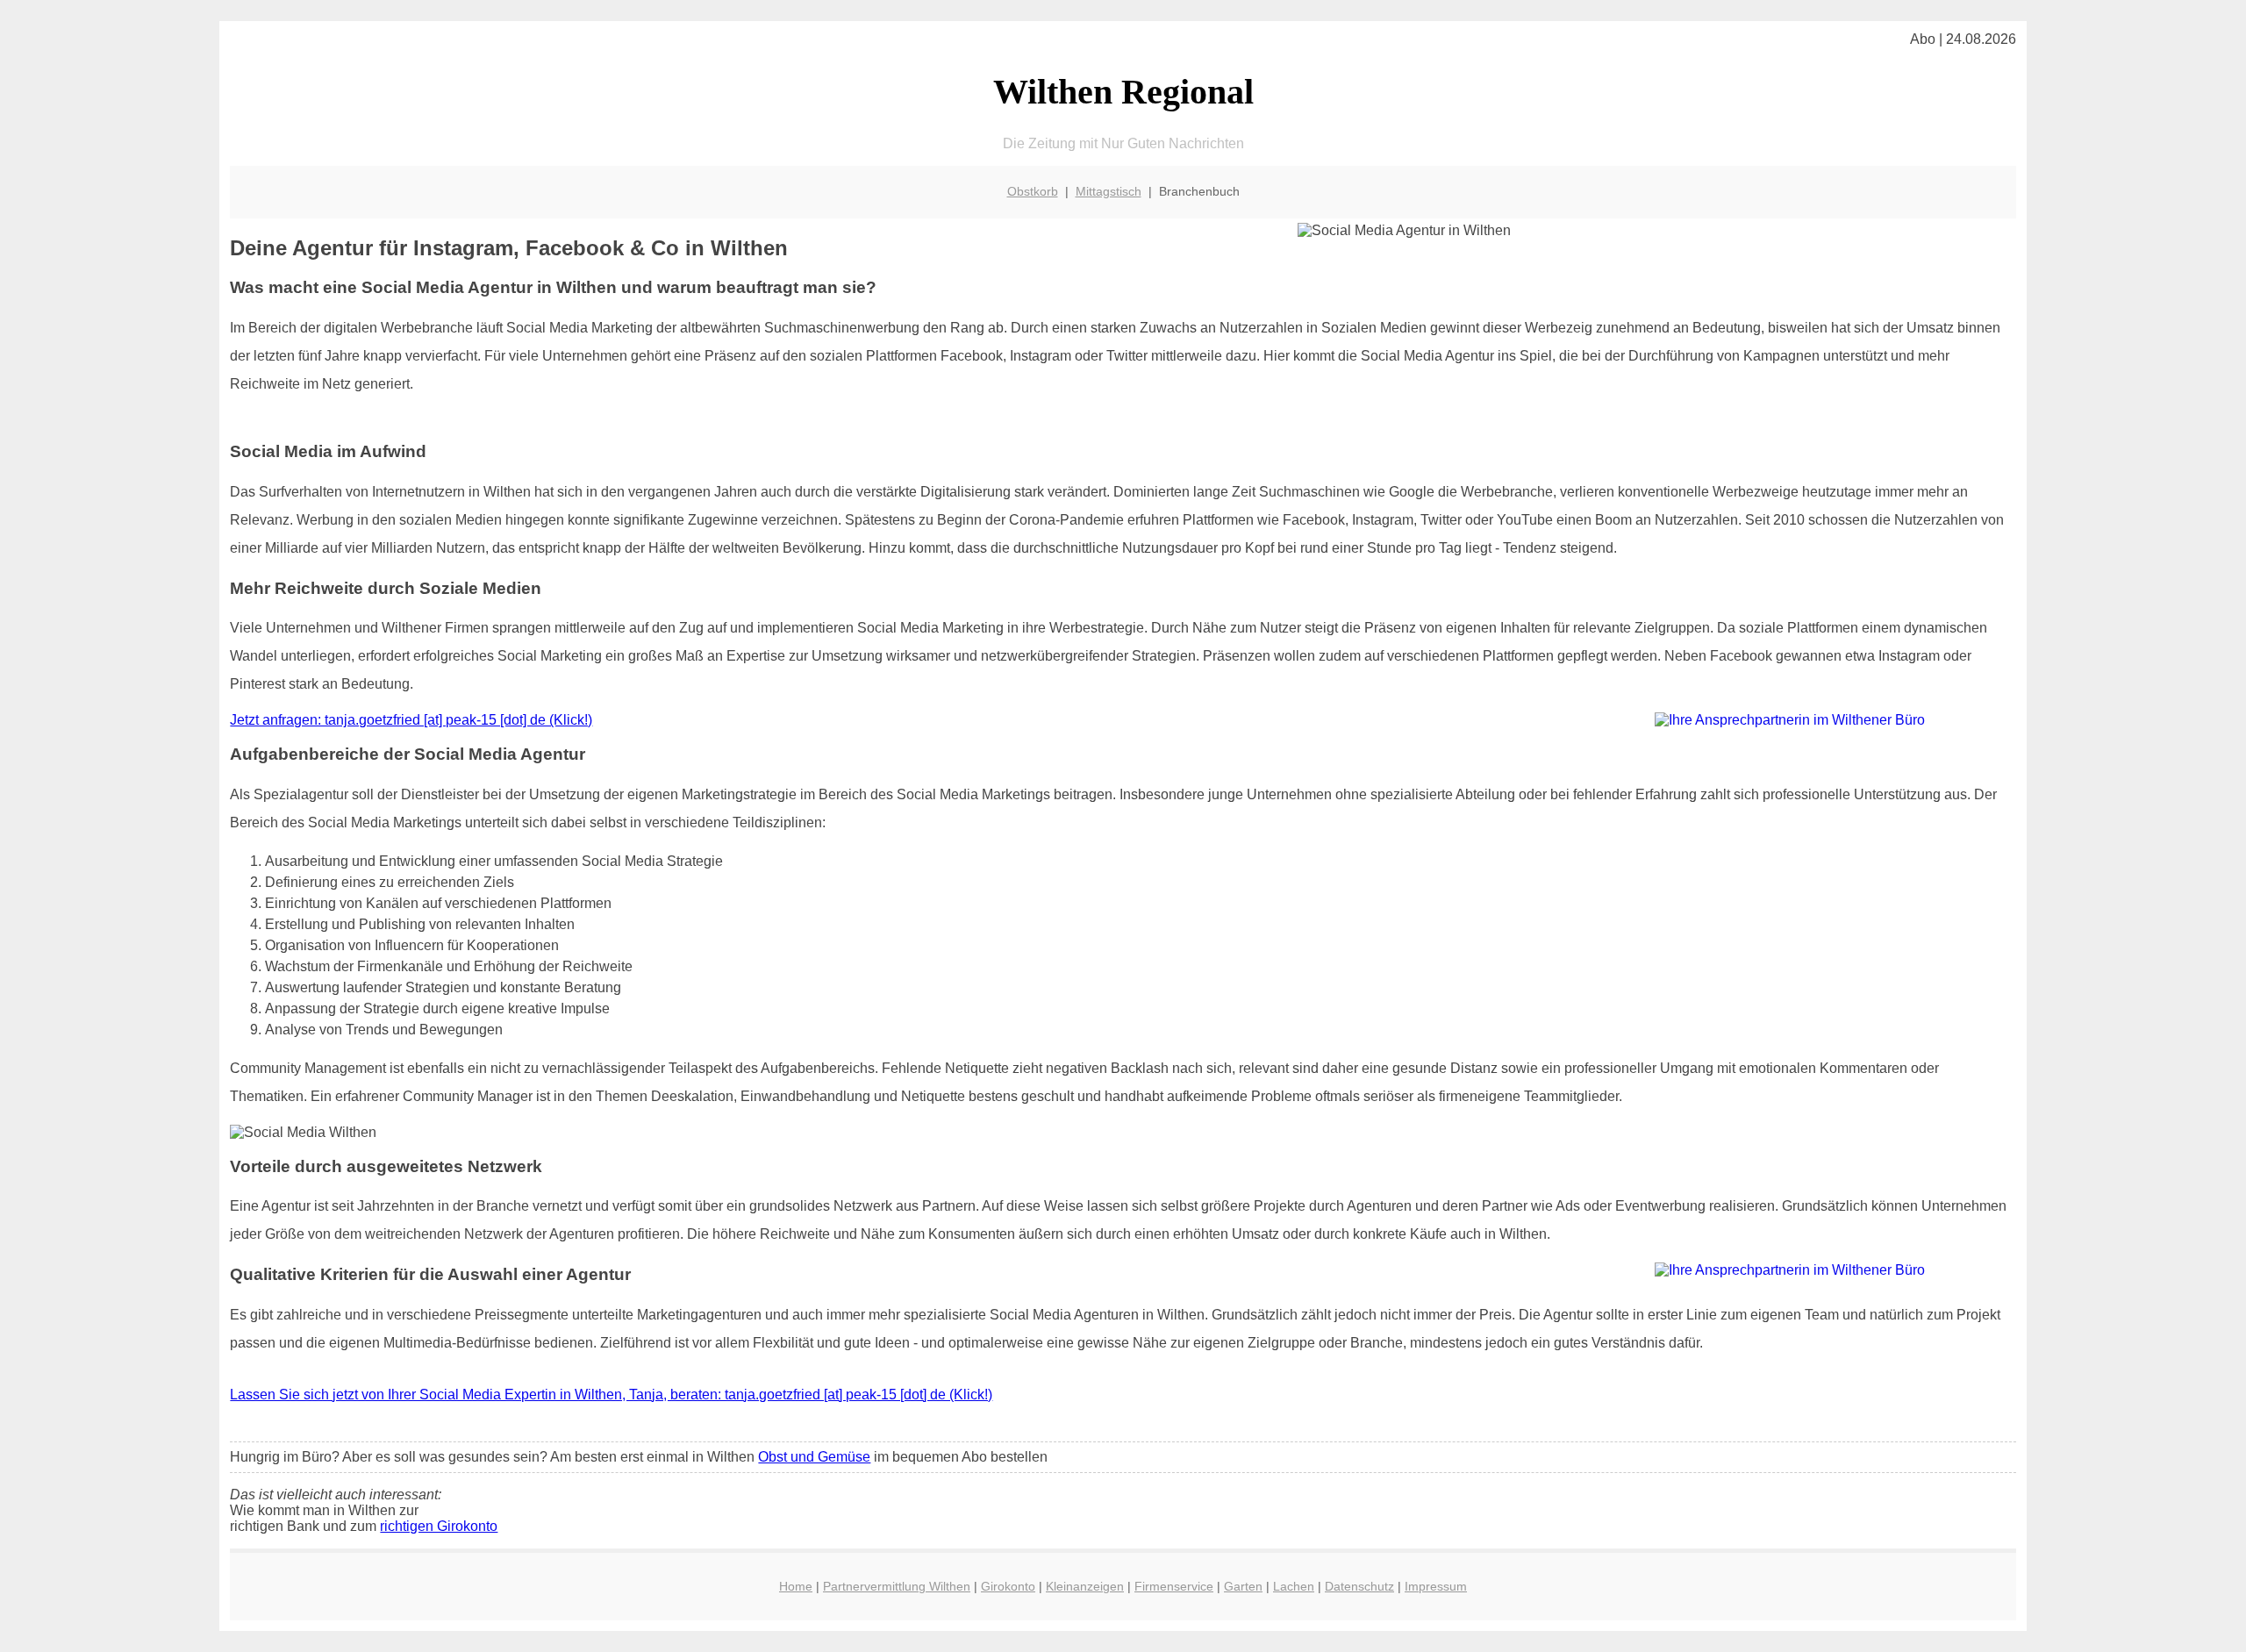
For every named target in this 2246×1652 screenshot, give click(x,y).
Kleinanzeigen (1085, 1586)
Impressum (1436, 1586)
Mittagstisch (1109, 191)
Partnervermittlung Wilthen (897, 1586)
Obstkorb (1033, 191)
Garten (1243, 1586)
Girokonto (1008, 1586)
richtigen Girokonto (439, 1526)
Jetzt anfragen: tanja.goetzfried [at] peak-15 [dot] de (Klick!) (411, 720)
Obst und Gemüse (814, 1457)
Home (796, 1586)
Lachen (1294, 1586)
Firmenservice (1174, 1586)
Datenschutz (1359, 1586)
